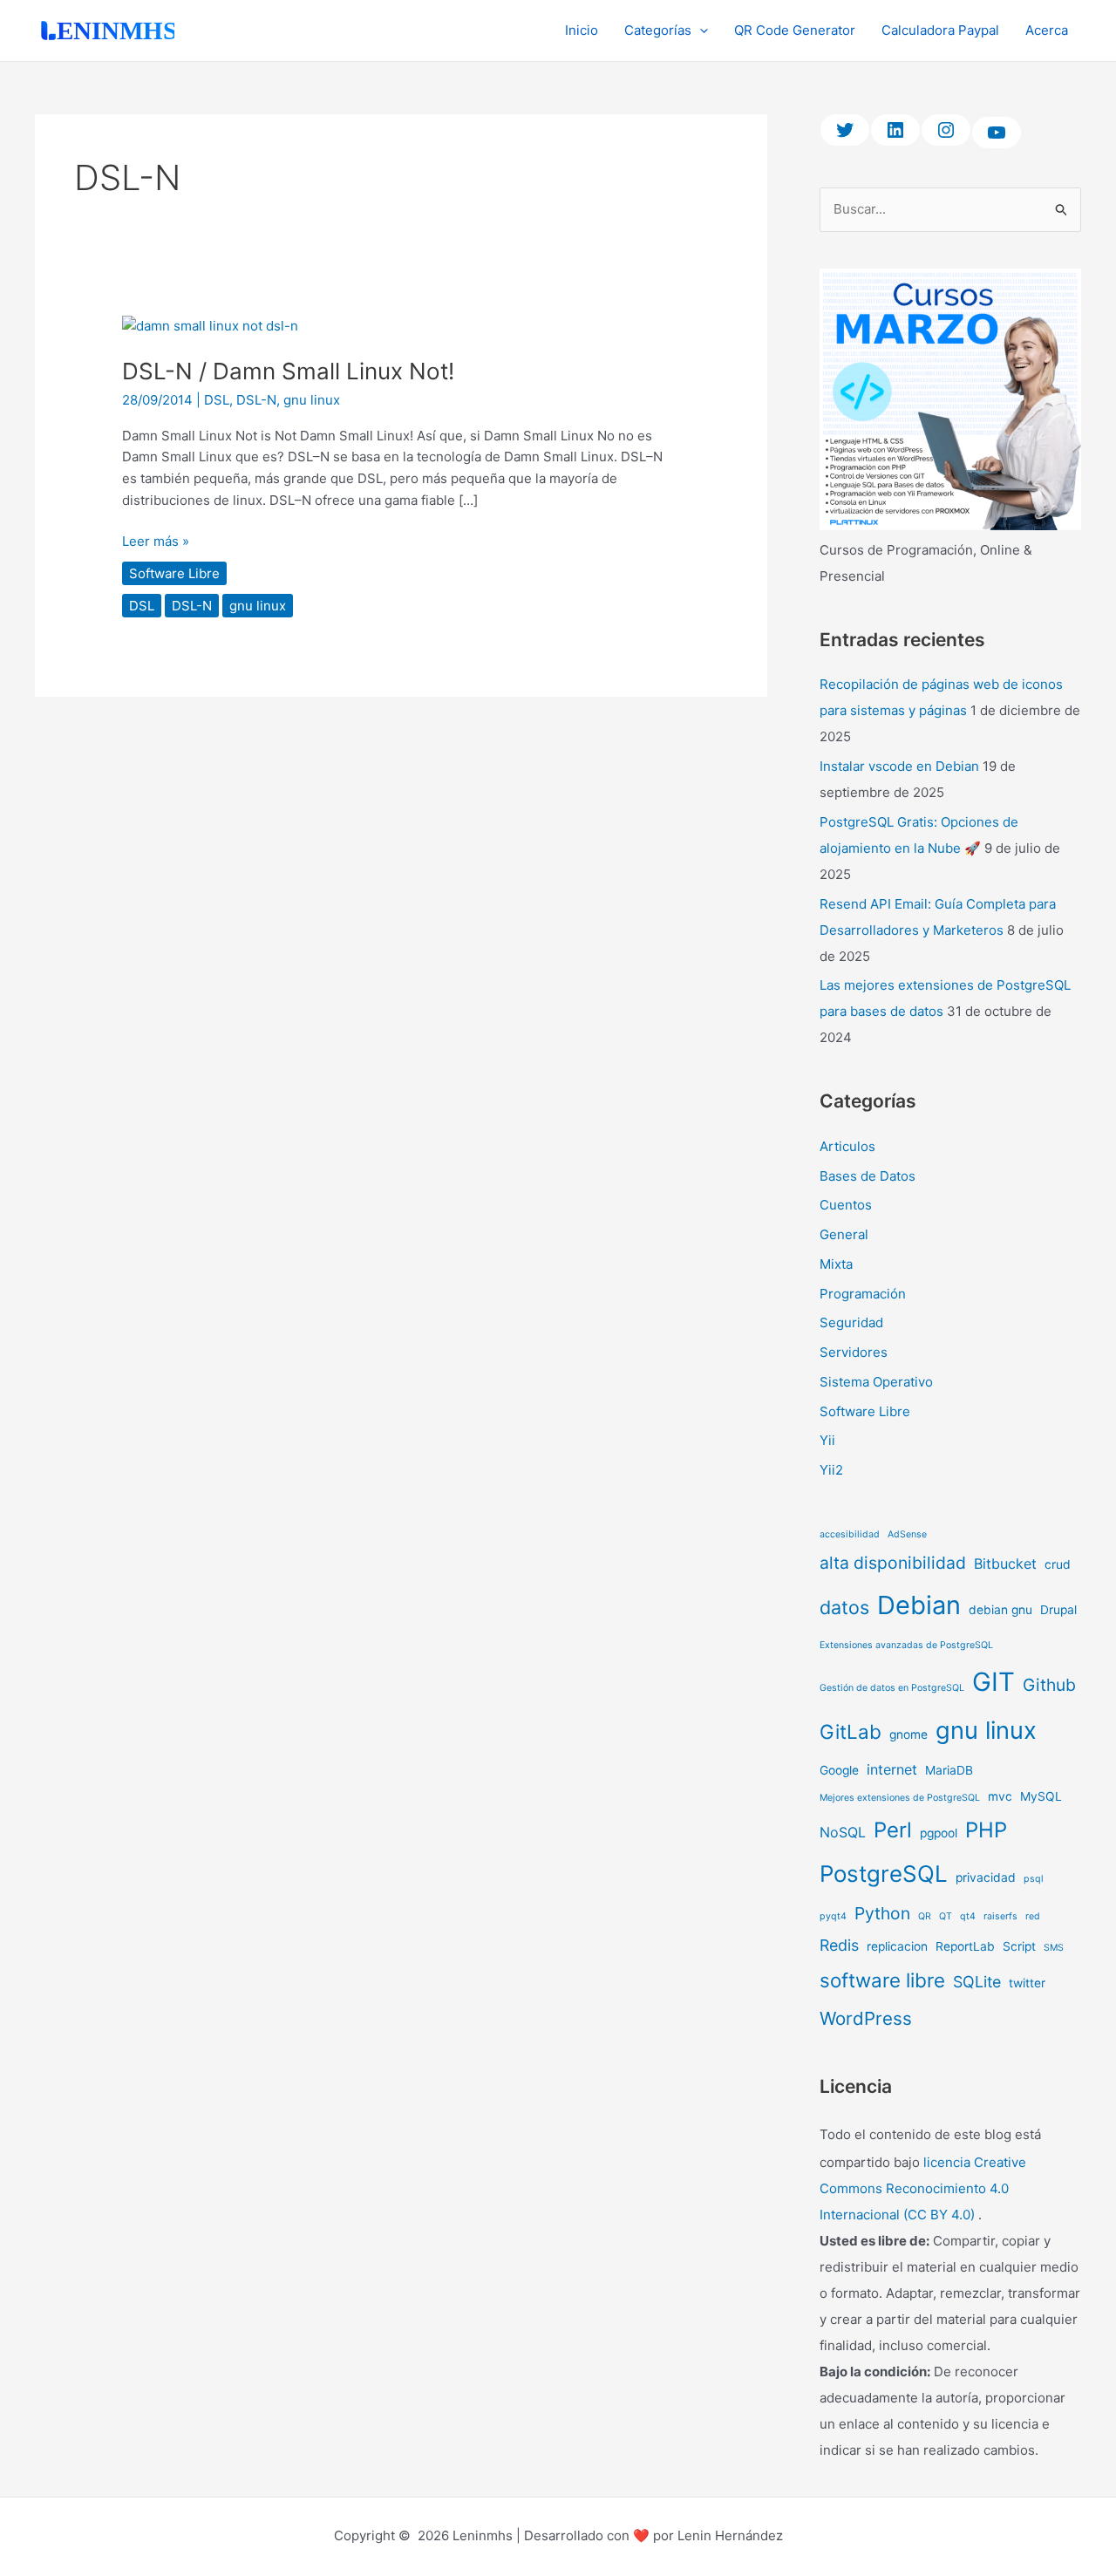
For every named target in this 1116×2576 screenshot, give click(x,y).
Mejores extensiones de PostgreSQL (900, 1798)
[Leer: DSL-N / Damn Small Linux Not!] (210, 325)
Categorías (658, 30)
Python (882, 1913)
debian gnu (1000, 1610)
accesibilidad (850, 1534)
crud (1058, 1564)
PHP (986, 1830)
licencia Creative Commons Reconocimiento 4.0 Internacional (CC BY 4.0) (923, 2188)
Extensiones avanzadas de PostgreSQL (906, 1645)
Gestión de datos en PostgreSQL (892, 1688)
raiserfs (1000, 1916)
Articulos (847, 1146)
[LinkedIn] (895, 130)
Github (1049, 1685)
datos (844, 1607)
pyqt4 (833, 1916)
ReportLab (965, 1946)
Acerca (1047, 30)
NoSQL (843, 1832)
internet (892, 1769)
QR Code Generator (795, 30)
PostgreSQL (884, 1874)
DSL (217, 400)
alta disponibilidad (893, 1563)
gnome (908, 1734)
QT (946, 1916)
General (844, 1234)
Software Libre (174, 573)
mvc (1000, 1796)
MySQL (1041, 1796)
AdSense (907, 1534)
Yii (827, 1440)
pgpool (939, 1833)
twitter (1027, 1983)
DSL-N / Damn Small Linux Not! (288, 371)
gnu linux (312, 400)
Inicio (582, 30)
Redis (839, 1945)
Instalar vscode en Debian (899, 766)
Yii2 (831, 1470)
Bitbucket (1005, 1564)
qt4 (968, 1916)
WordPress (866, 2018)
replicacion (897, 1946)
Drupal (1058, 1610)
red (1033, 1916)
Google (839, 1770)
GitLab (851, 1731)
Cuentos (846, 1205)
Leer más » (156, 540)
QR (925, 1916)
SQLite (977, 1982)
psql (1034, 1879)
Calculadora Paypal (940, 30)
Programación (863, 1294)
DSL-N (256, 400)
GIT (994, 1682)
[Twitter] (845, 130)
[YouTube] (997, 133)
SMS (1054, 1948)
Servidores (854, 1352)
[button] (700, 31)
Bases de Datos (868, 1176)
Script (1019, 1946)
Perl (893, 1830)
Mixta (836, 1264)
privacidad (986, 1877)
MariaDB (949, 1770)
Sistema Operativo (876, 1382)
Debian (919, 1605)
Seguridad (851, 1322)
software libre (882, 1980)
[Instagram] (946, 130)
